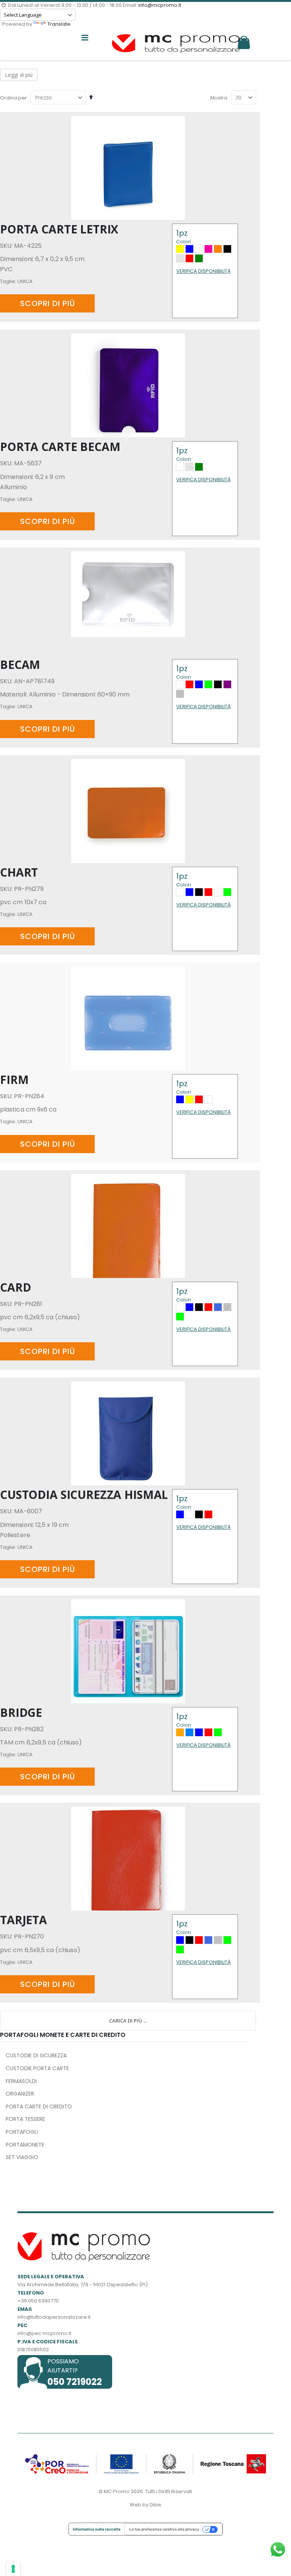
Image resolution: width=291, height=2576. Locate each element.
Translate (59, 24)
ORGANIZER (20, 2094)
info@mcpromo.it (160, 5)
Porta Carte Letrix (59, 229)
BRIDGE (21, 1712)
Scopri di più (48, 303)
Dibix (155, 2505)
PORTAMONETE (25, 2145)
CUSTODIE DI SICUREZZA (36, 2055)
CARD (15, 1287)
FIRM (14, 1080)
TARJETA (23, 1920)
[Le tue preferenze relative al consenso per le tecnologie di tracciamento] (13, 2569)
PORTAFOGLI (22, 2132)
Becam (20, 665)
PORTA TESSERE (25, 2119)
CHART (19, 872)
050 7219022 (75, 2382)
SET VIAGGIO (22, 2157)
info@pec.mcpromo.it (44, 2333)
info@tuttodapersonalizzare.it (54, 2317)
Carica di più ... (128, 2021)
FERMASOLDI (21, 2081)
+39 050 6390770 (38, 2301)
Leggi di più (19, 75)
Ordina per (13, 98)
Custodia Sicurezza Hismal (84, 1495)
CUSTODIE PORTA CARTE (37, 2068)
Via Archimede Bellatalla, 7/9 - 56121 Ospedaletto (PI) (83, 2285)
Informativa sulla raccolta (97, 2529)
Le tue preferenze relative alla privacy (164, 2529)
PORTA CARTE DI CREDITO (39, 2107)
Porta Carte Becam (60, 447)
